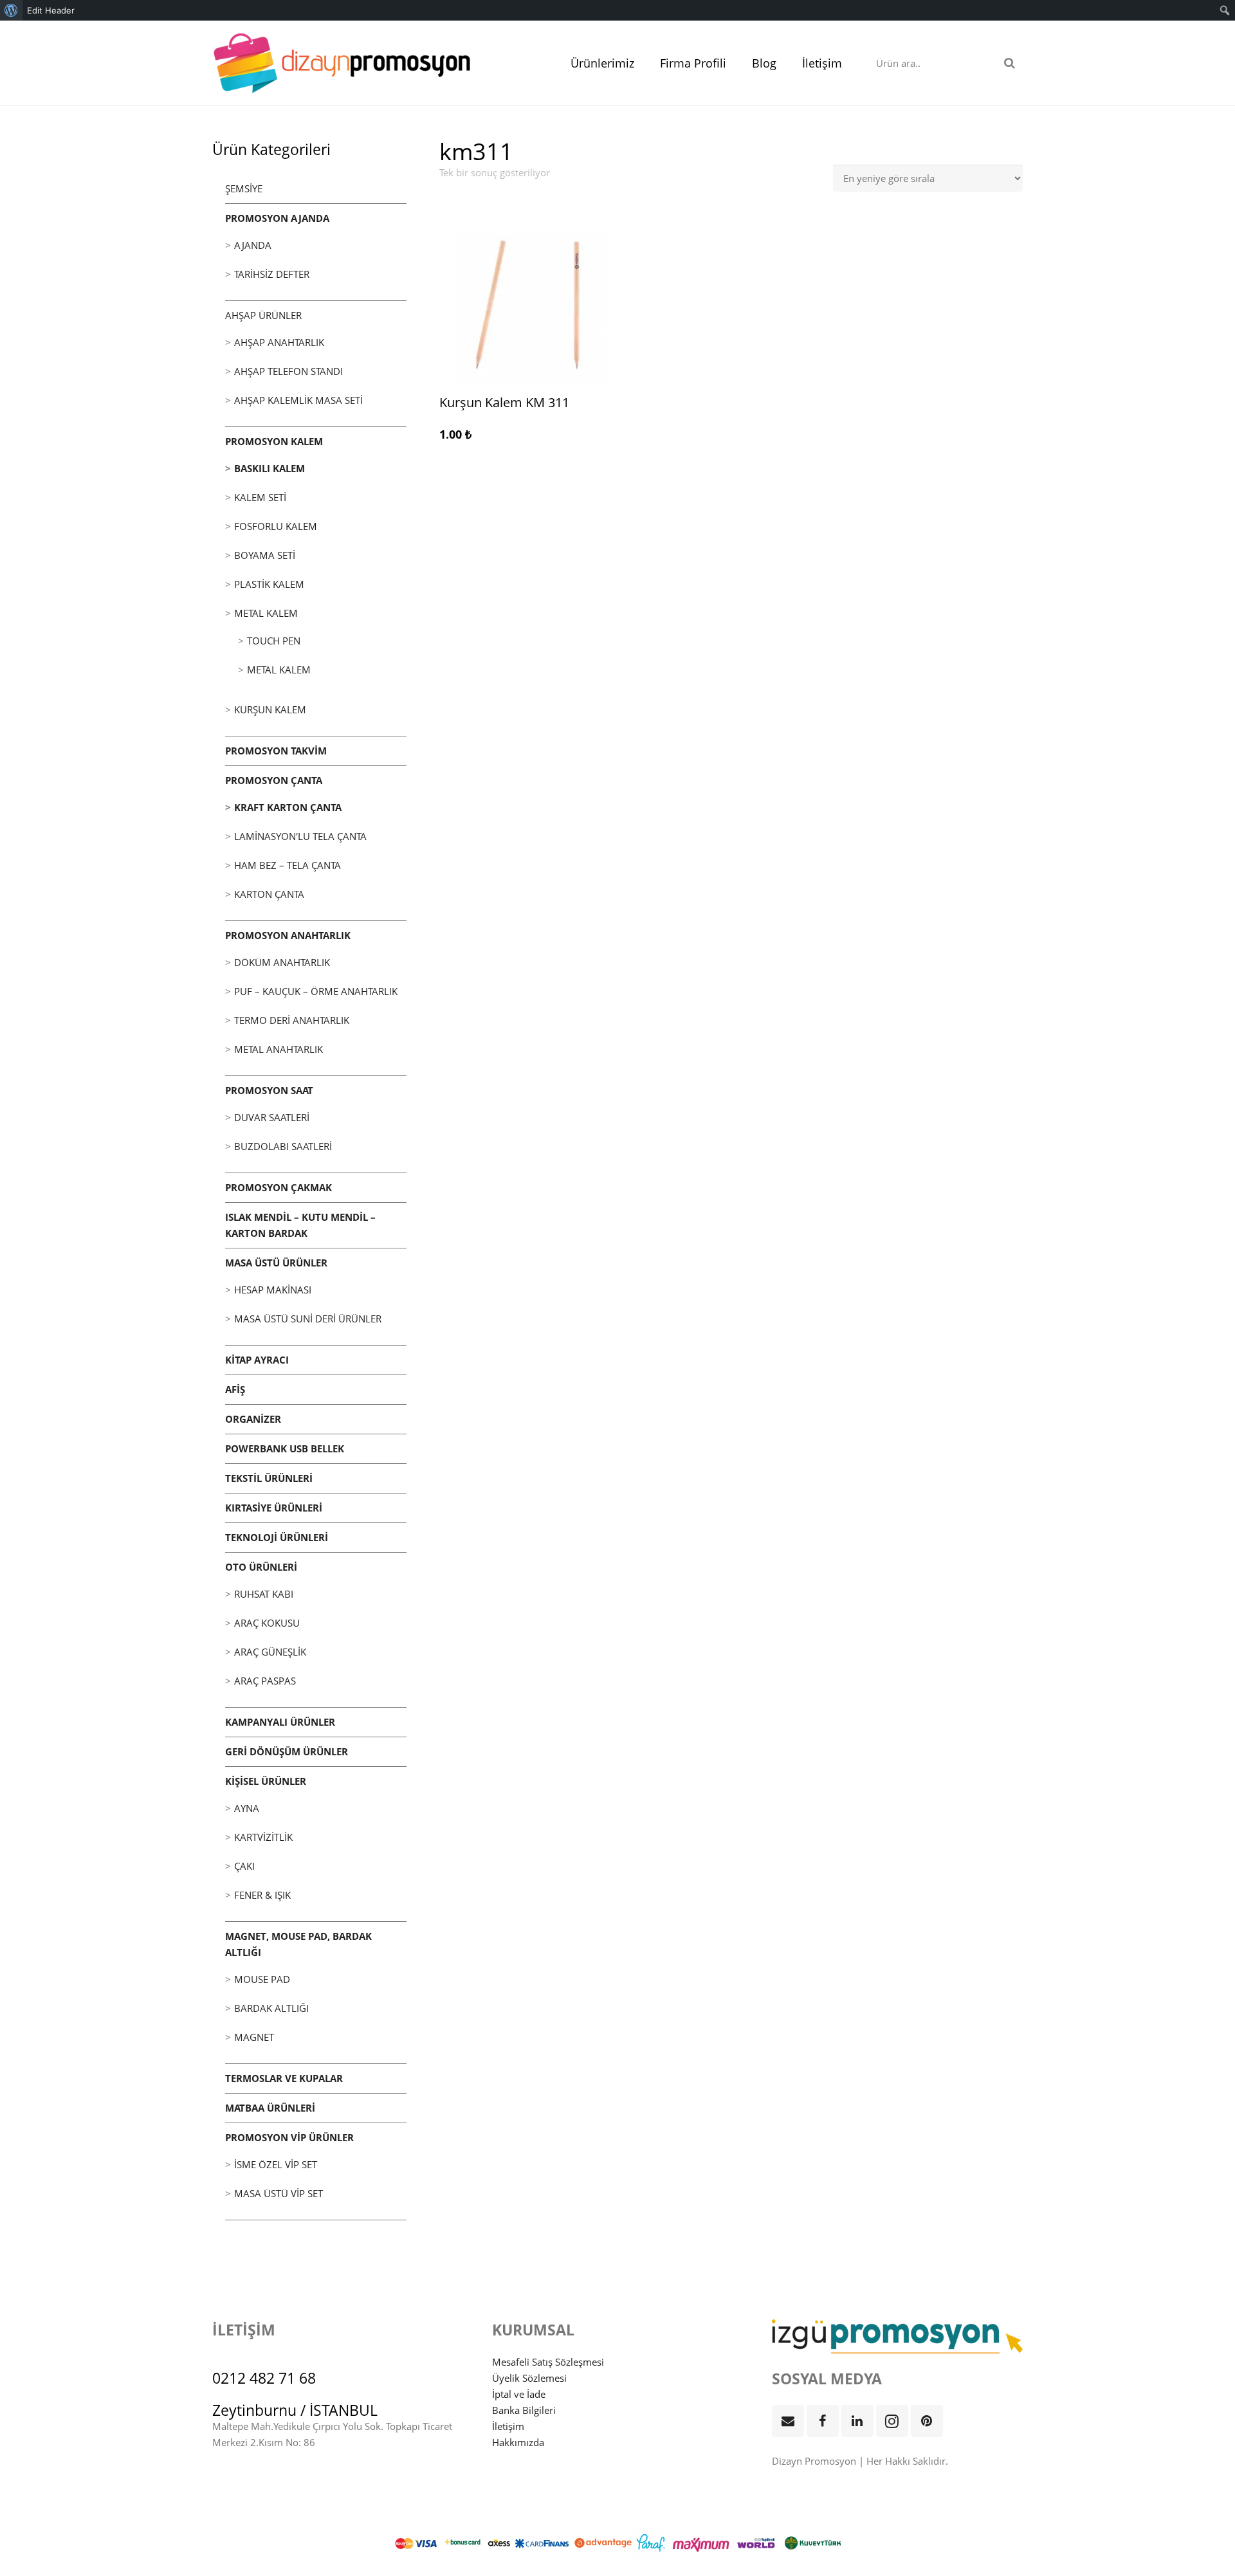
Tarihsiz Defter (272, 274)
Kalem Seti (260, 497)
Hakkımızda (518, 2442)
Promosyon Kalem (274, 441)
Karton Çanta (269, 894)
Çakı (244, 1866)
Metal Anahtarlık (279, 1049)
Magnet (254, 2037)
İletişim (508, 2426)
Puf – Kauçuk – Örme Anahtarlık (316, 991)
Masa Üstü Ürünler (276, 1263)
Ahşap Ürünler (263, 315)
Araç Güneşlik (270, 1652)
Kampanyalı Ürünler (280, 1722)
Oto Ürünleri (261, 1567)
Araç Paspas (265, 1681)
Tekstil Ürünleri (269, 1478)
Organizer (253, 1419)
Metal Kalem (266, 613)
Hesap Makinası (273, 1290)
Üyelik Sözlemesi (529, 2378)
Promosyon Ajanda (277, 218)
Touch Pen (274, 641)
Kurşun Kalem (270, 709)
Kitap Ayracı (257, 1360)
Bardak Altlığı (271, 2008)
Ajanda (253, 245)
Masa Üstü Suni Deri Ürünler (308, 1319)
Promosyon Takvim (276, 751)
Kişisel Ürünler (266, 1781)
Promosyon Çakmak (279, 1187)
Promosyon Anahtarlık (288, 935)
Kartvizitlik (263, 1837)
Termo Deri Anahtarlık (292, 1020)
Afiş (235, 1389)
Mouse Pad (262, 1979)
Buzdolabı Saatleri (283, 1146)
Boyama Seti (265, 555)
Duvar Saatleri (272, 1117)
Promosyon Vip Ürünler (289, 2137)
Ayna (247, 1808)
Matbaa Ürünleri (270, 2108)
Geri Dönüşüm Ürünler (287, 1751)
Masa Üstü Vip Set (279, 2193)
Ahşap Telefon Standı (288, 371)
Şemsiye (244, 188)
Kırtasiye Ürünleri (274, 1508)
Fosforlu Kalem (276, 526)
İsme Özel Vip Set (276, 2164)
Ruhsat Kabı (264, 1594)
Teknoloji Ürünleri (277, 1537)
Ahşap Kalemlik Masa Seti (298, 400)
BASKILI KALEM (270, 468)
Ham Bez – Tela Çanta (288, 865)
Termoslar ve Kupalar (284, 2078)
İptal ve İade (519, 2394)
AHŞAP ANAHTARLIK (279, 342)
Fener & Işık (262, 1895)
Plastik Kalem (269, 584)
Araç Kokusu (267, 1623)
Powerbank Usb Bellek (285, 1448)
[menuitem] (11, 10)
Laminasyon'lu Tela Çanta (300, 836)
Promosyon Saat (269, 1090)
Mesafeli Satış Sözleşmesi (548, 2362)
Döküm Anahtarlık (282, 962)
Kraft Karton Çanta (288, 807)
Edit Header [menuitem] (51, 10)
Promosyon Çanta (274, 780)
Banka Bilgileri (524, 2410)
